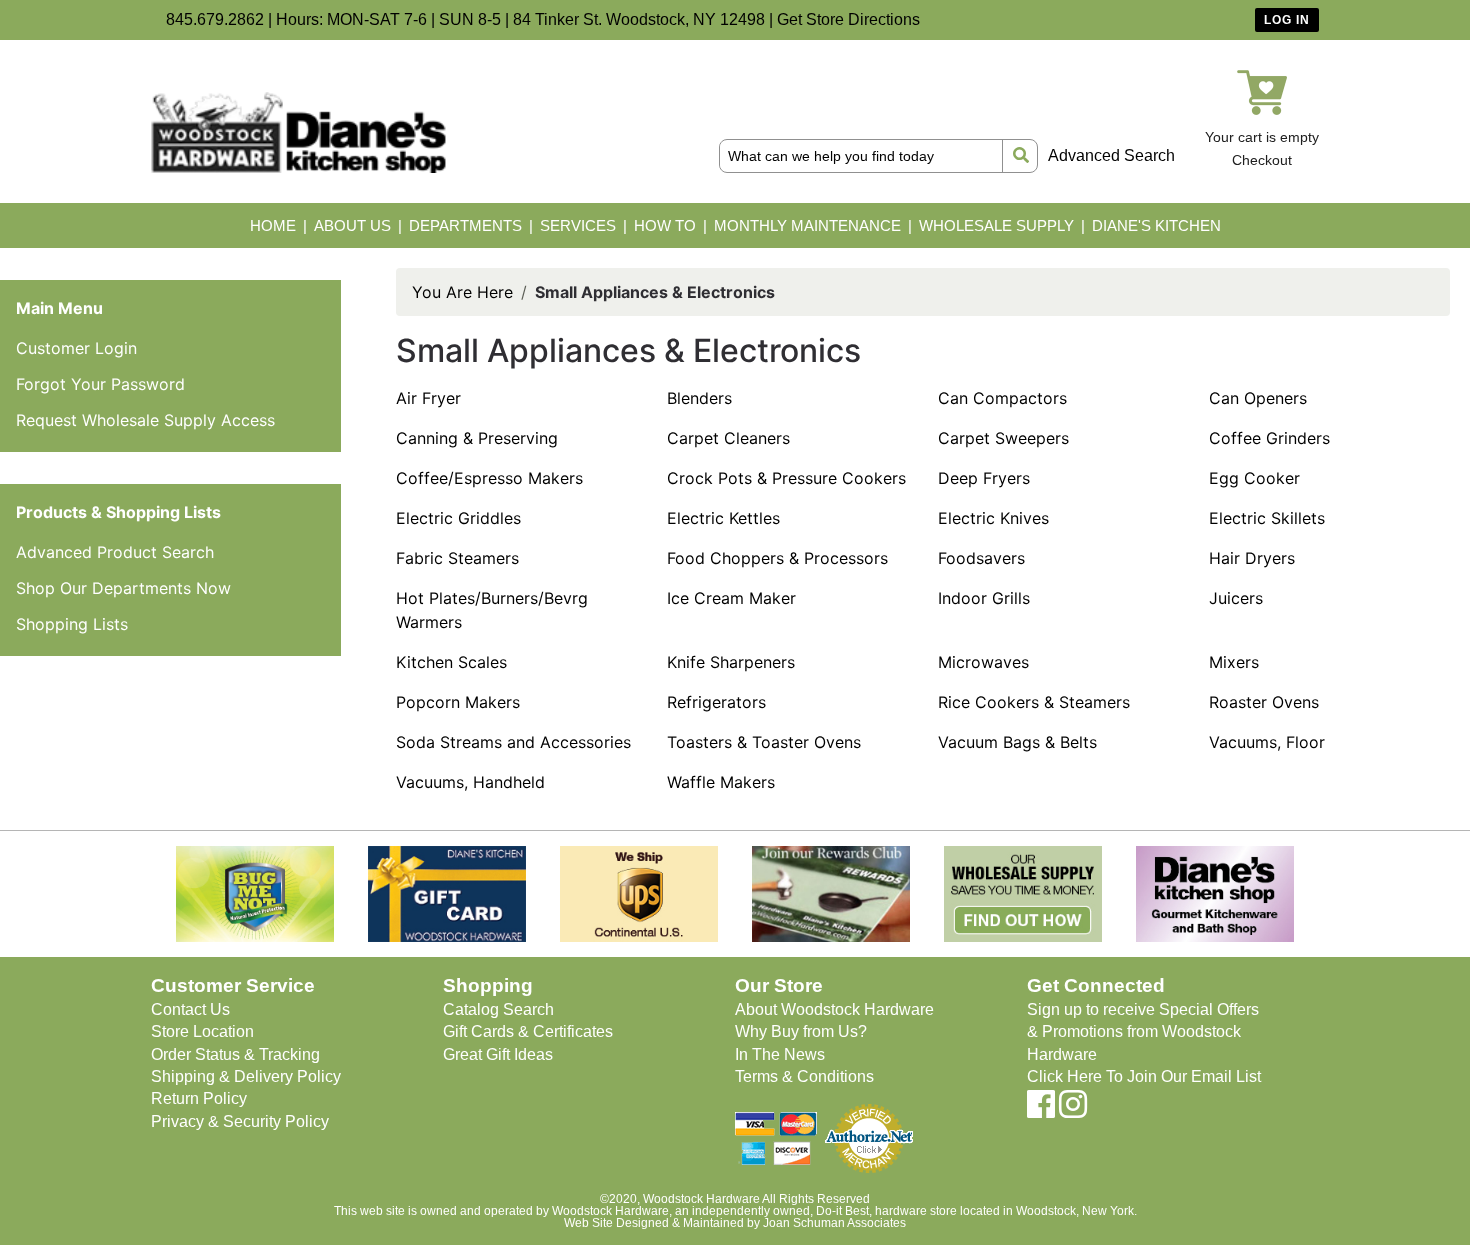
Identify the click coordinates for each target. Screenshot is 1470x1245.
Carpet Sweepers (1003, 438)
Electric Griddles (458, 518)
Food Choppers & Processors (777, 558)
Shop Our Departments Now (123, 588)
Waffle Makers (721, 782)
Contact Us (190, 1009)
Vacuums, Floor (1267, 742)
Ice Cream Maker (731, 598)
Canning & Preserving (477, 438)
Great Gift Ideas (498, 1054)
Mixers (1234, 662)
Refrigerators (716, 702)
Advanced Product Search (115, 552)
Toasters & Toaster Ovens (764, 742)
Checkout (1262, 160)
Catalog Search (498, 1009)
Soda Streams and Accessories (513, 742)
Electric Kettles (723, 518)
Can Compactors (1002, 398)
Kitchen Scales (451, 662)
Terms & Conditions (804, 1076)
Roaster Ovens (1264, 702)
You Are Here (462, 292)
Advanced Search (1111, 155)
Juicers (1236, 598)
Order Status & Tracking (235, 1054)
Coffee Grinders (1269, 438)
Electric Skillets (1267, 518)
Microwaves (983, 662)
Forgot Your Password (100, 384)
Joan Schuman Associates (834, 1223)
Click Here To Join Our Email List (1144, 1076)
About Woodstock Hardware (834, 1009)
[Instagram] (1073, 1110)
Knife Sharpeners (731, 662)
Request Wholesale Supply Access (145, 420)
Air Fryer (428, 398)
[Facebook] (1041, 1110)
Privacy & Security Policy (240, 1121)
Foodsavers (981, 558)
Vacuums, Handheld (470, 782)
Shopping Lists (72, 624)
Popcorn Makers (458, 702)
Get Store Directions (848, 19)
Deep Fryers (984, 478)
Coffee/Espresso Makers (489, 478)
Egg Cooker (1254, 478)
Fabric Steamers (457, 558)
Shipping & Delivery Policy (246, 1076)
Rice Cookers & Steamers (1034, 702)
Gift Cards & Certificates (528, 1031)
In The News (780, 1054)
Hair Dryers (1252, 558)
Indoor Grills (984, 598)
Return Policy (199, 1098)
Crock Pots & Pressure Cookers (786, 478)
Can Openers (1258, 398)
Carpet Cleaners (728, 438)
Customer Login (76, 348)
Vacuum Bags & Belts (1017, 742)
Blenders (699, 398)
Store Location (202, 1031)
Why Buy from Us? (801, 1031)
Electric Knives (993, 518)
